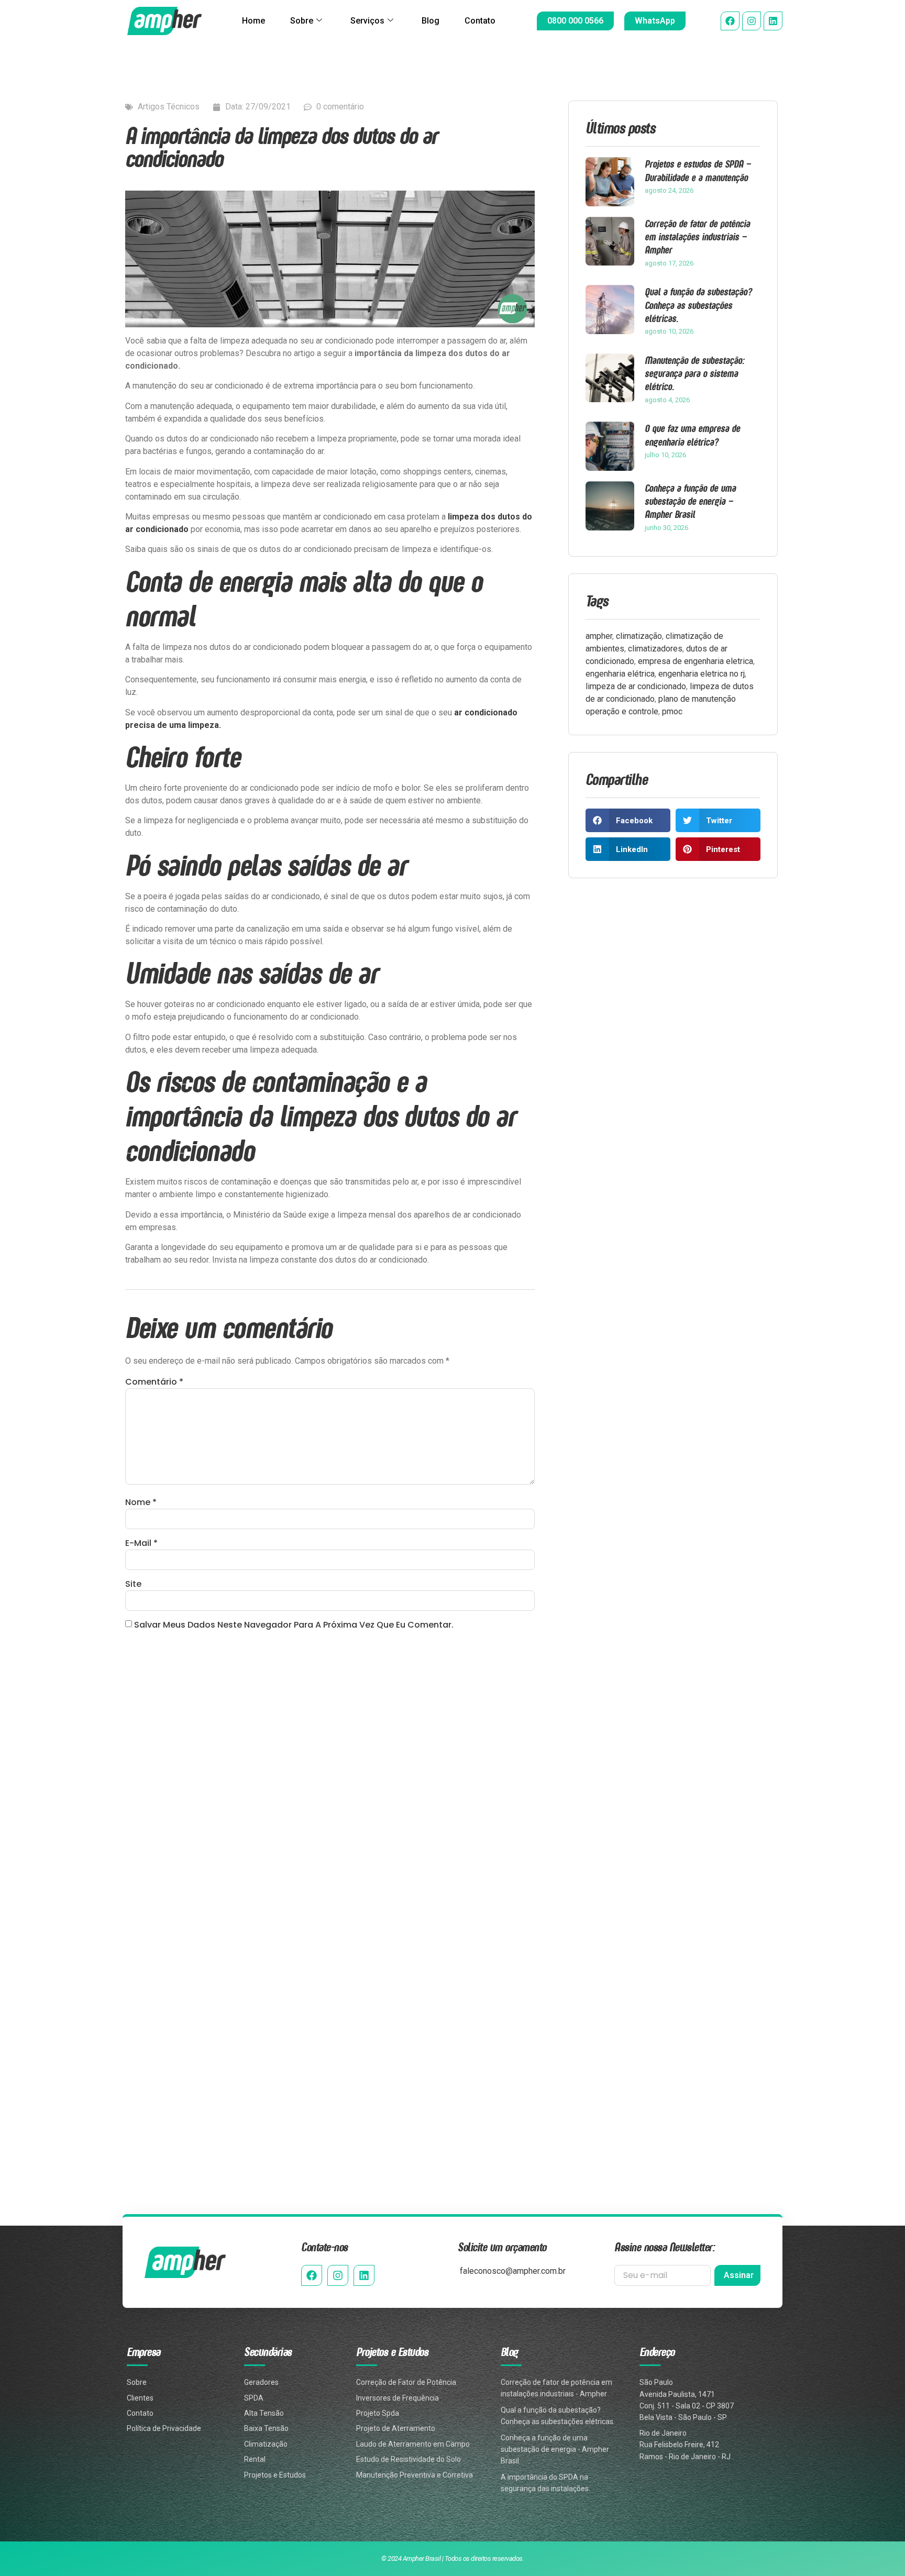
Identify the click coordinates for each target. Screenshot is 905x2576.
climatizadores (655, 649)
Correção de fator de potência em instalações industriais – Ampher (697, 236)
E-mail (141, 1543)
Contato (480, 21)
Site (133, 1584)
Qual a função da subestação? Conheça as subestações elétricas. (698, 305)
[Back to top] (880, 2514)
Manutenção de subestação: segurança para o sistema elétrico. (694, 373)
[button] (628, 820)
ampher (599, 636)
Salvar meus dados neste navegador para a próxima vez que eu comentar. (294, 1625)
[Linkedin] (773, 21)
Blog (431, 21)
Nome (141, 1502)
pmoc (672, 711)
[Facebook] (730, 21)
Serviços (367, 21)
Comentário (154, 1382)
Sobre (302, 21)
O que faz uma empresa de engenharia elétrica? (692, 435)
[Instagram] (752, 21)
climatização (639, 636)
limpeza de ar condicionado (636, 686)
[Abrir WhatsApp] (879, 2550)
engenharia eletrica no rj (702, 674)
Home (253, 21)
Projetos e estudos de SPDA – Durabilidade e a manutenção (698, 170)
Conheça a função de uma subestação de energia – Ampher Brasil (690, 501)
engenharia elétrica (620, 674)
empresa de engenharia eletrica (696, 661)
